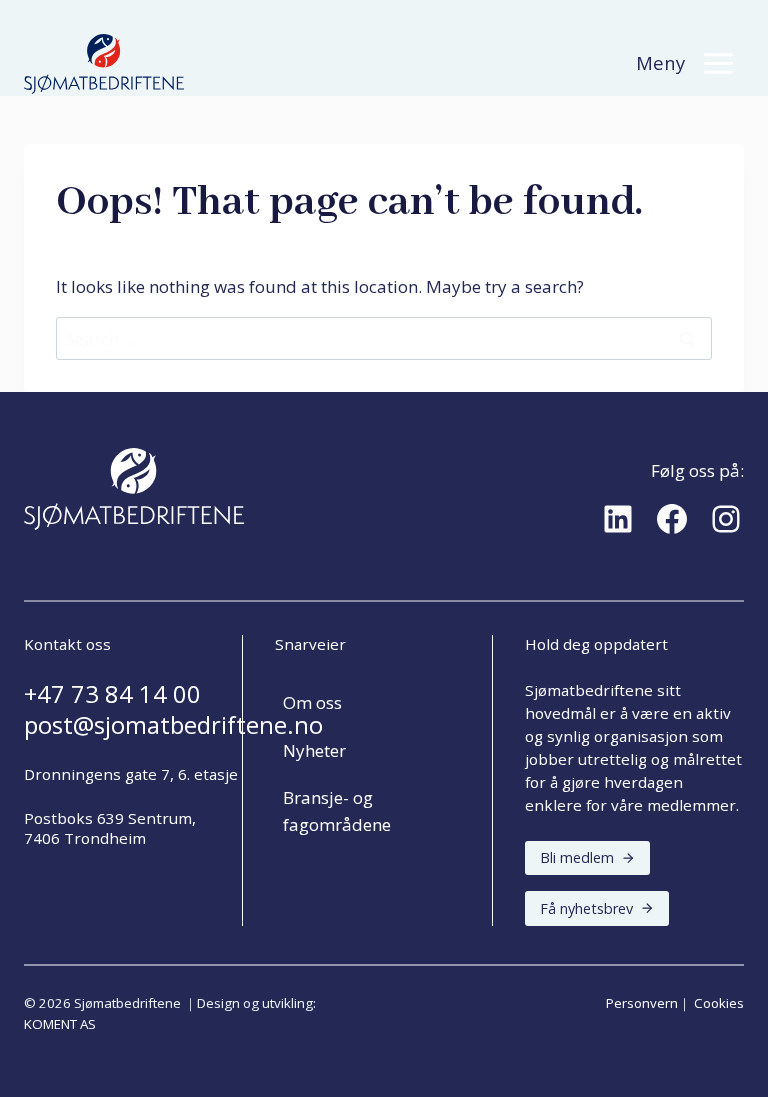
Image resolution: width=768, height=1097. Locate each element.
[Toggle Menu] (718, 63)
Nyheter (314, 750)
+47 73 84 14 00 (112, 694)
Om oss (312, 702)
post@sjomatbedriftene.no (173, 725)
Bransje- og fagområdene (337, 811)
